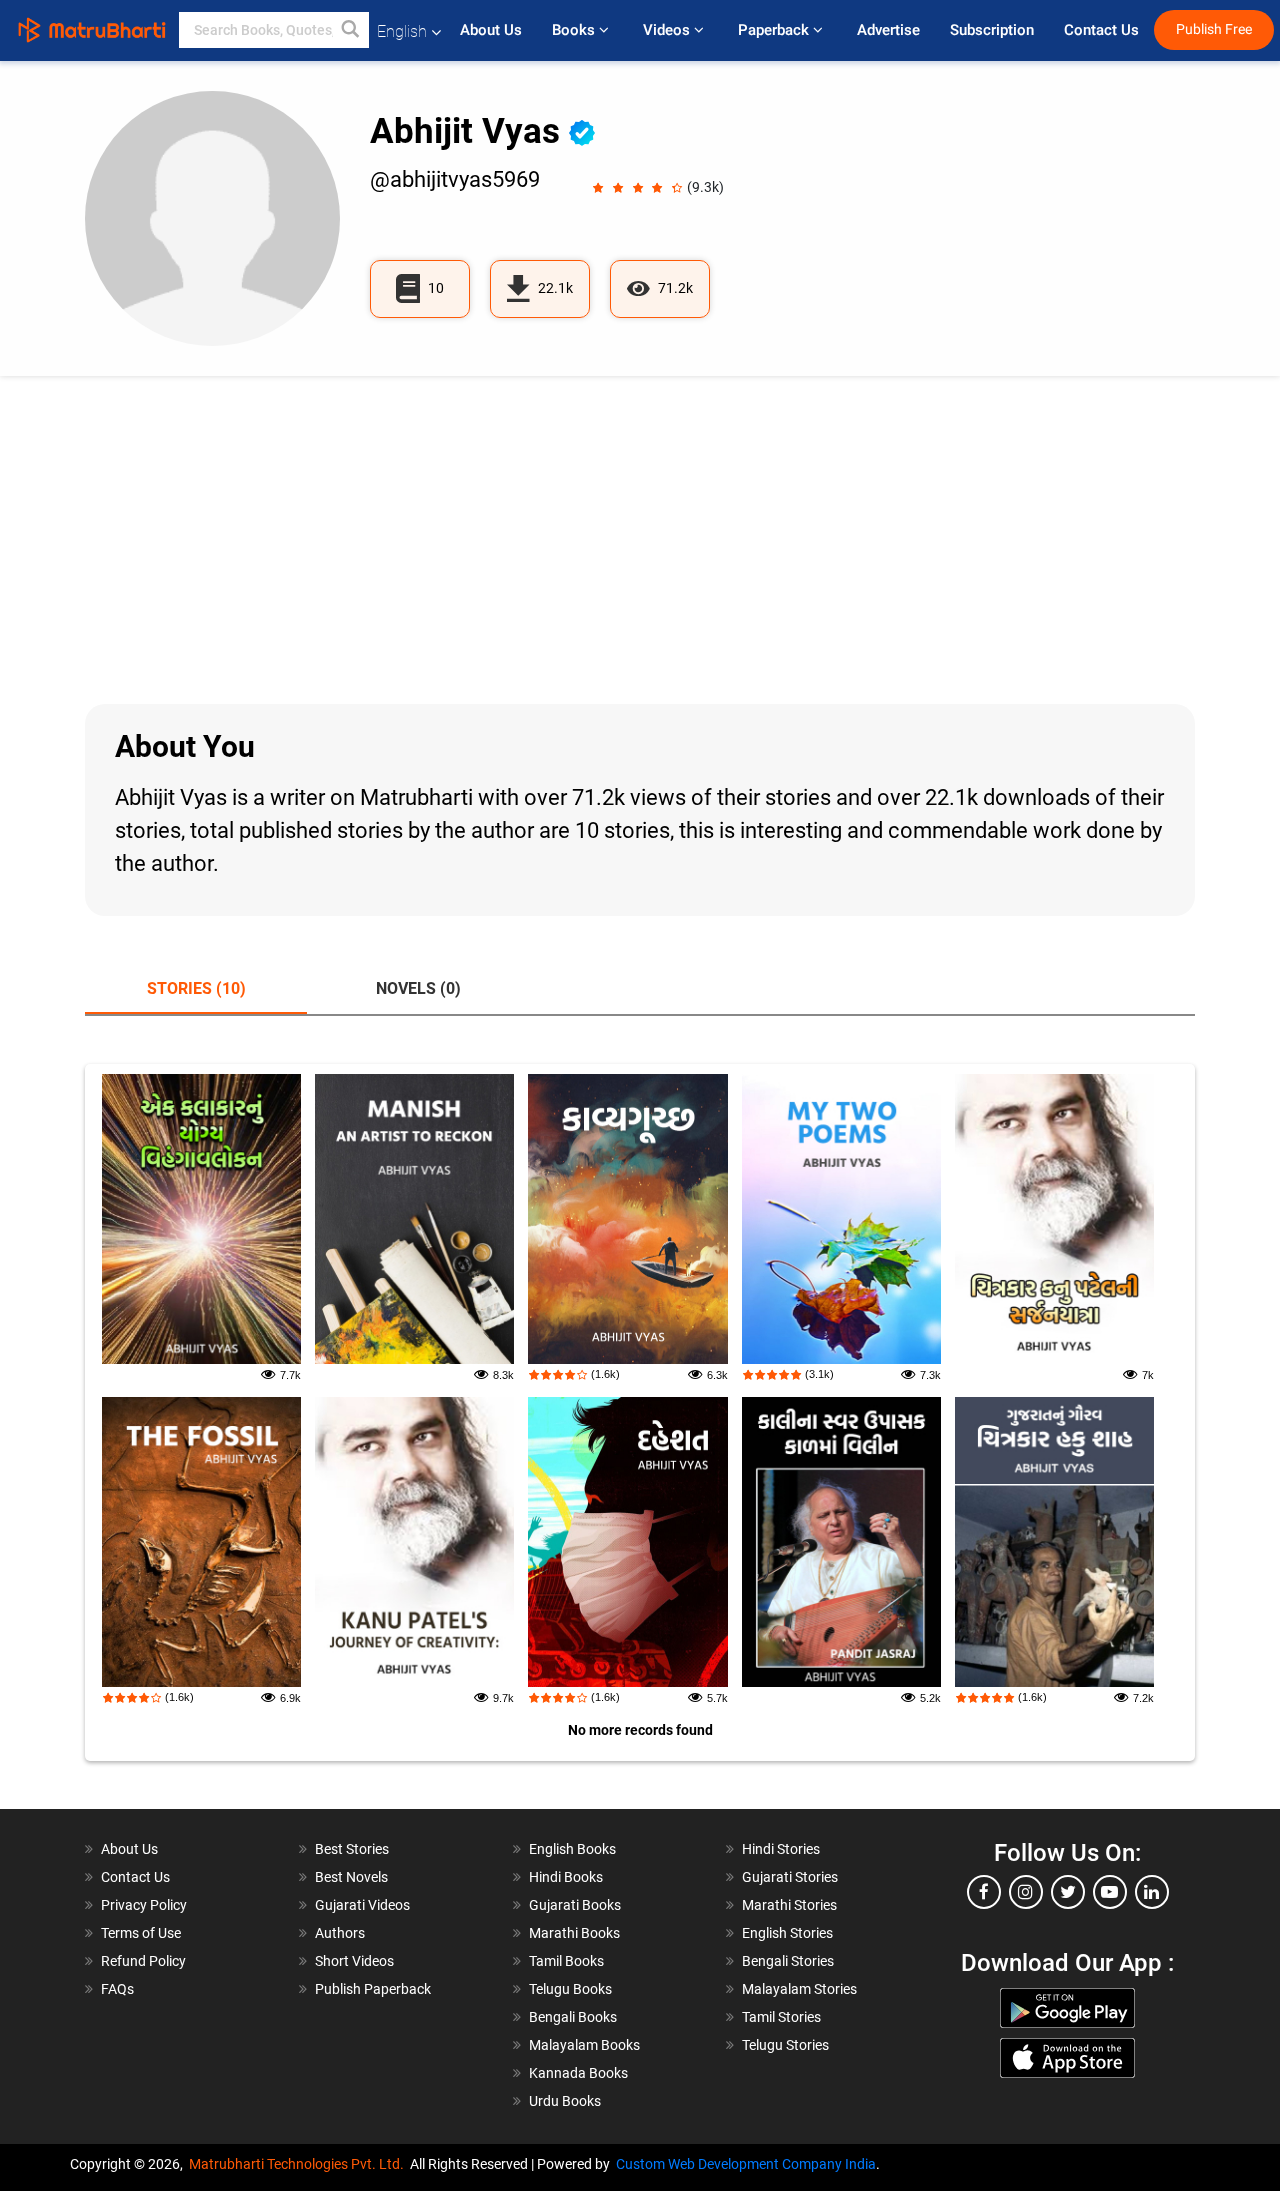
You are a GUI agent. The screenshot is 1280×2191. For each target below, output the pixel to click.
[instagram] (1026, 1892)
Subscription (992, 30)
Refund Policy (143, 1961)
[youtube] (1110, 1892)
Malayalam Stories (799, 1989)
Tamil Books (566, 1961)
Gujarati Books (575, 1905)
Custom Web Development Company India (746, 2164)
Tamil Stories (781, 2017)
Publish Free (1214, 29)
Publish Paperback (373, 1989)
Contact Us (1101, 30)
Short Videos (354, 1961)
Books (575, 30)
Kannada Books (578, 2073)
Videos (668, 30)
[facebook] (984, 1892)
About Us (491, 30)
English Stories (787, 1933)
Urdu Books (565, 2101)
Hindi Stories (781, 1849)
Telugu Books (570, 1989)
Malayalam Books (584, 2045)
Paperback (775, 30)
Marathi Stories (789, 1905)
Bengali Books (573, 2017)
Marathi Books (574, 1933)
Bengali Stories (788, 1961)
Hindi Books (566, 1877)
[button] (351, 30)
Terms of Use (141, 1933)
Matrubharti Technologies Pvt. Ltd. (299, 2164)
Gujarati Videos (362, 1905)
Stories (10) (196, 988)
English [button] (402, 31)
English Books (572, 1849)
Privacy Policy (144, 1905)
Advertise (888, 30)
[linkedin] (1152, 1892)
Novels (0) (418, 988)
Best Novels (351, 1877)
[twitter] (1068, 1892)
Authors (340, 1933)
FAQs (117, 1989)
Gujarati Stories (790, 1877)
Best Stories (352, 1849)
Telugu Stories (785, 2045)
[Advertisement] (640, 540)
